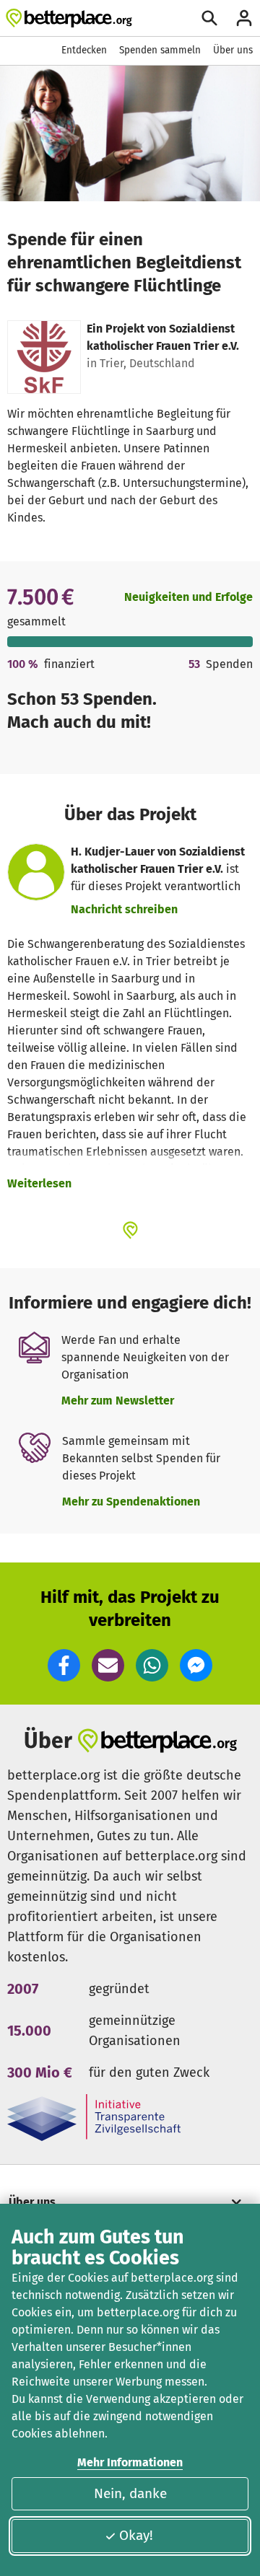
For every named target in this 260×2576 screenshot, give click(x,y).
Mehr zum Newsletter (118, 1401)
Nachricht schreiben (124, 909)
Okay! (136, 2535)
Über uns (233, 50)
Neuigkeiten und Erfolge (188, 597)
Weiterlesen (39, 1183)
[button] (64, 1665)
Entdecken (84, 50)
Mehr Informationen (130, 2462)
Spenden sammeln (160, 50)
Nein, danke (130, 2493)
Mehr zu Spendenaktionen (131, 1502)
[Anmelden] (244, 18)
